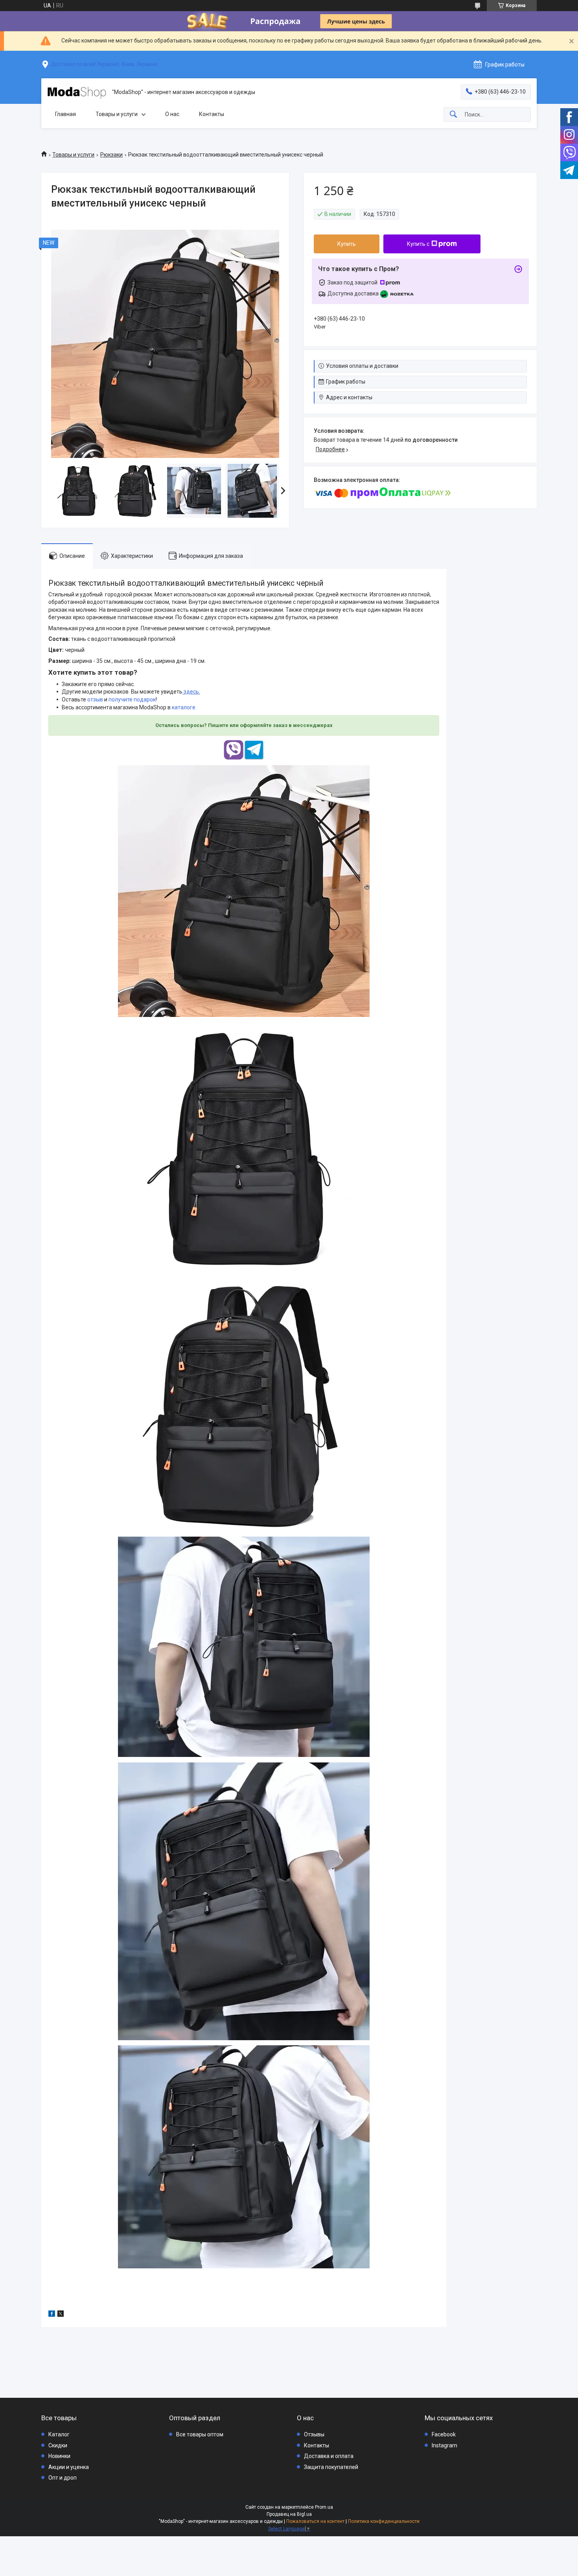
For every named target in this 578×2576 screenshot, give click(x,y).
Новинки (59, 2456)
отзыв (95, 699)
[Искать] (453, 115)
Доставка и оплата (329, 2456)
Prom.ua (324, 2507)
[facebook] (52, 2315)
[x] (61, 2315)
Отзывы (314, 2434)
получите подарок (132, 699)
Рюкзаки (111, 155)
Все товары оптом (200, 2434)
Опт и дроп (63, 2478)
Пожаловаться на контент (315, 2521)
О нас (172, 114)
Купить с (418, 244)
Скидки (58, 2445)
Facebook (444, 2434)
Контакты (212, 114)
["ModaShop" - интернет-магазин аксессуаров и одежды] (77, 92)
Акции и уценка (69, 2467)
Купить (347, 244)
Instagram (445, 2445)
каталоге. (184, 707)
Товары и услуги (117, 114)
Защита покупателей (331, 2467)
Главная (65, 114)
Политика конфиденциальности (384, 2521)
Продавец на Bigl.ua (289, 2514)
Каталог (59, 2434)
